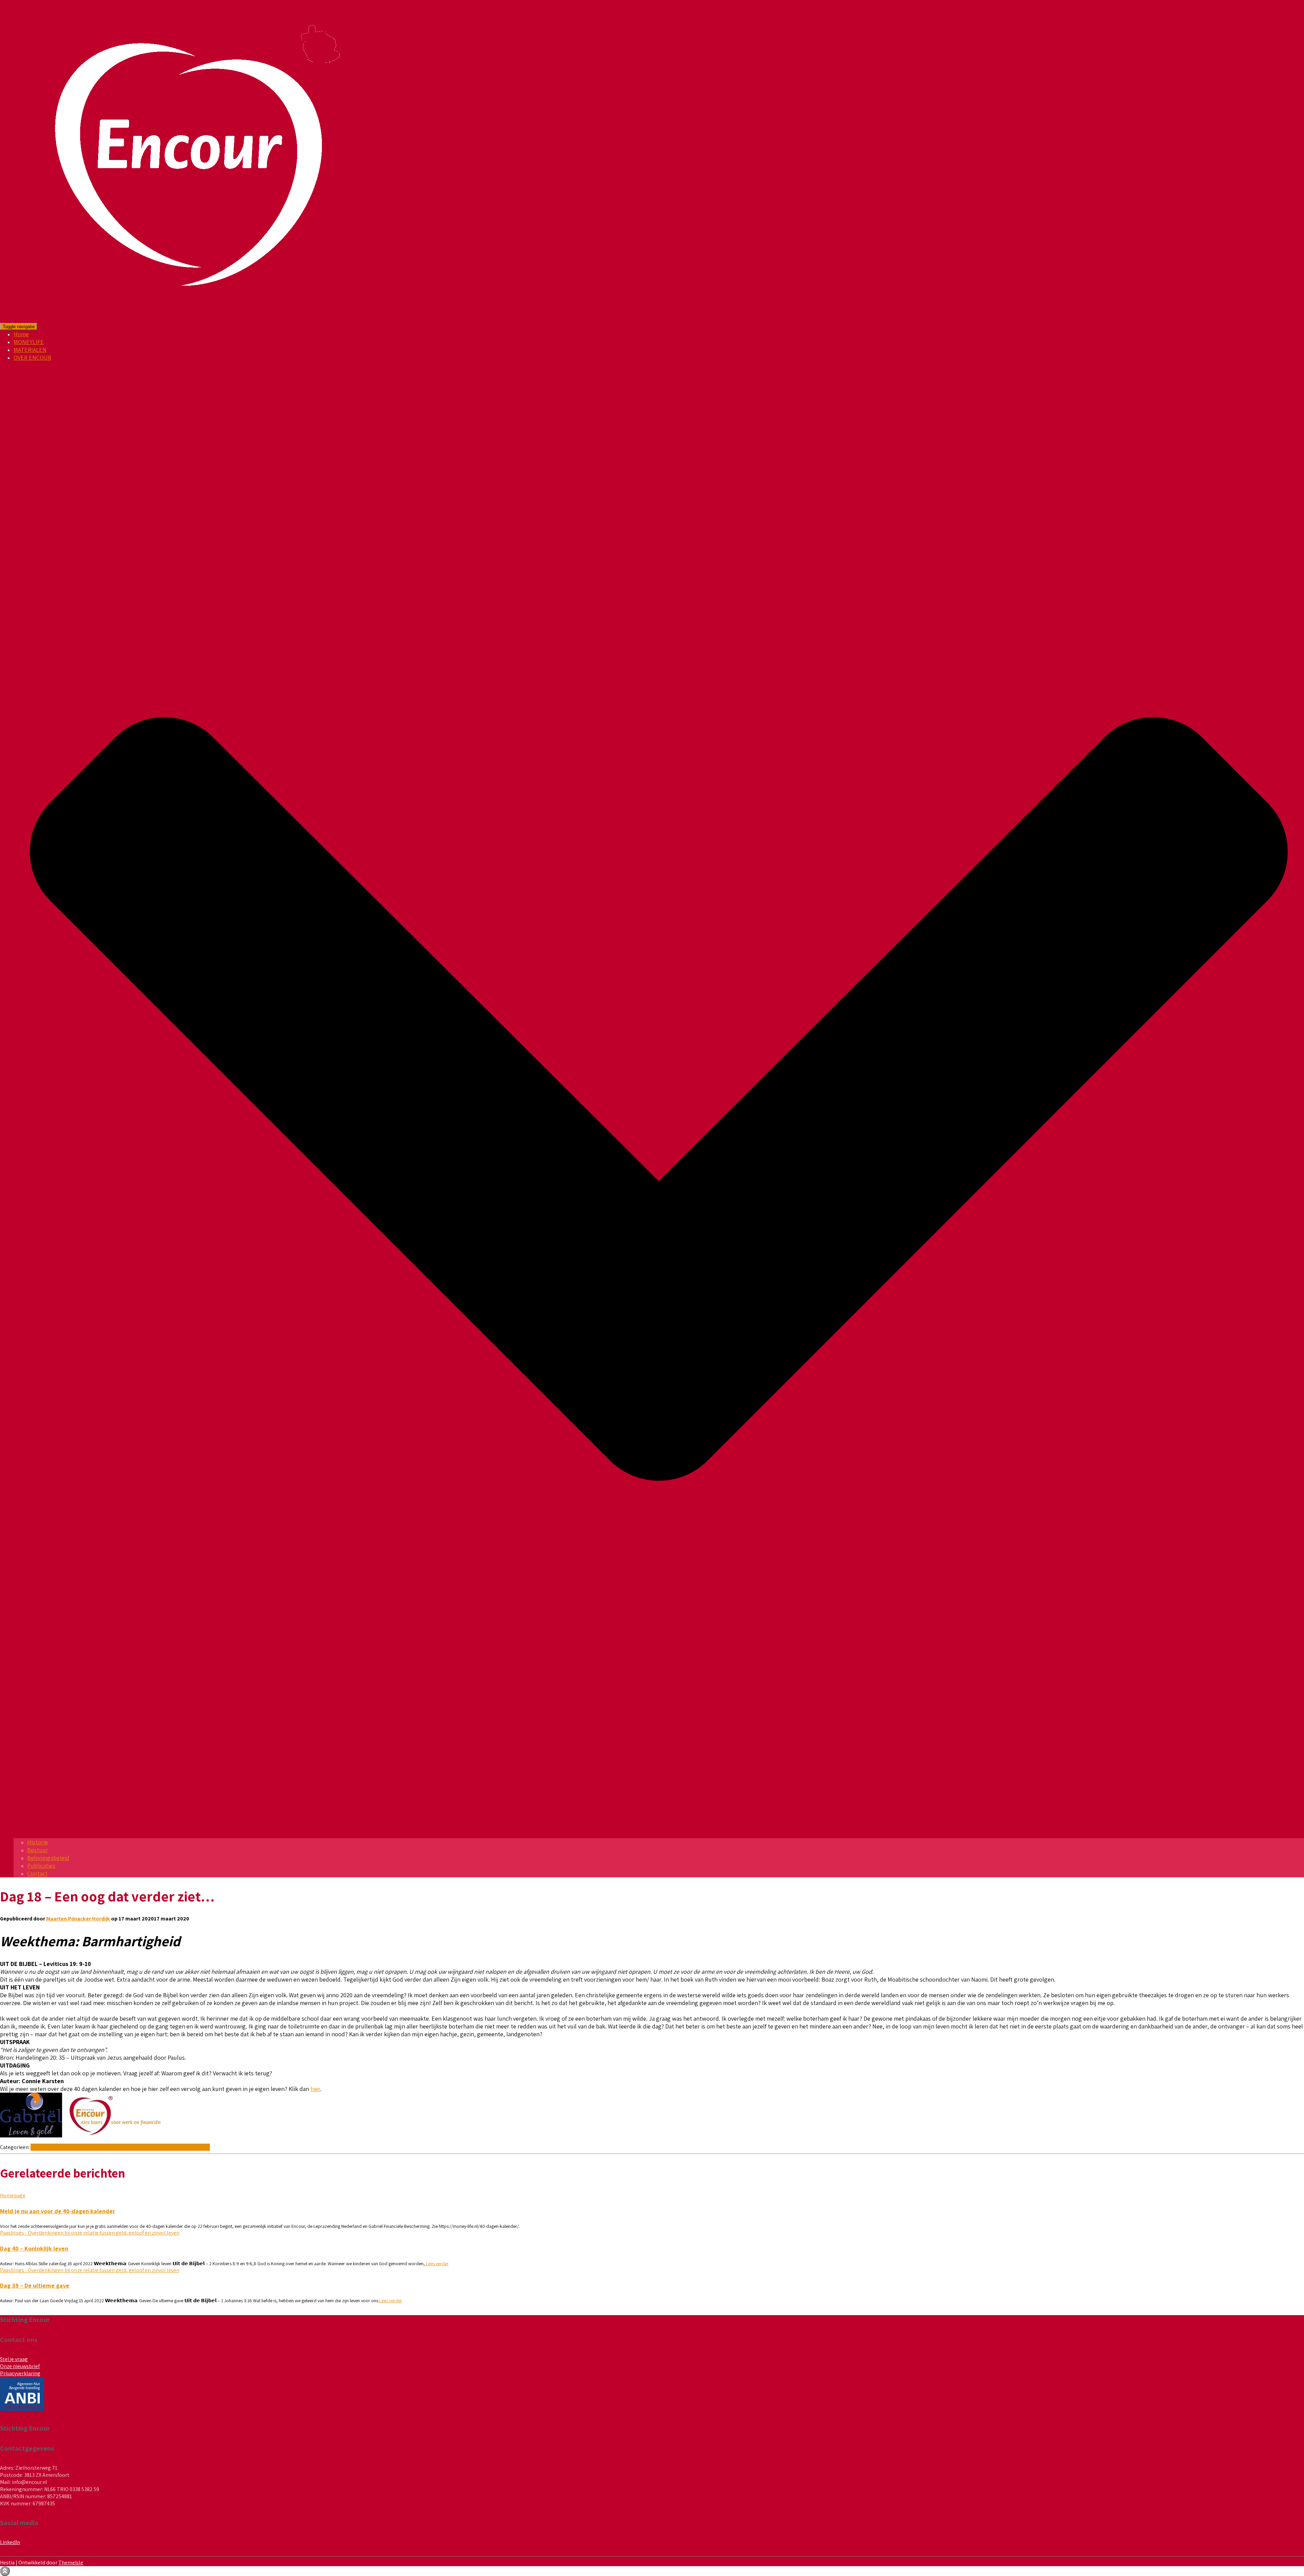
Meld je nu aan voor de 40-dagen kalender (58, 2211)
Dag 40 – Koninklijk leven (34, 2248)
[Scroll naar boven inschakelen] (5, 2571)
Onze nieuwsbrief (20, 2366)
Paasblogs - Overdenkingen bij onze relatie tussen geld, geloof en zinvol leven (120, 2147)
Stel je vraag (14, 2359)
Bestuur (38, 1850)
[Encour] (191, 319)
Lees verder (437, 2264)
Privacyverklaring (20, 2373)
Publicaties (41, 1866)
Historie (38, 1842)
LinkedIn (10, 2542)
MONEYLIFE (29, 342)
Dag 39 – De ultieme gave (35, 2285)
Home (21, 334)
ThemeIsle (71, 2563)
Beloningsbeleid (48, 1858)
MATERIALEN (30, 350)
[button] (659, 1834)
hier (315, 2089)
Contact (37, 1873)
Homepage (13, 2195)
